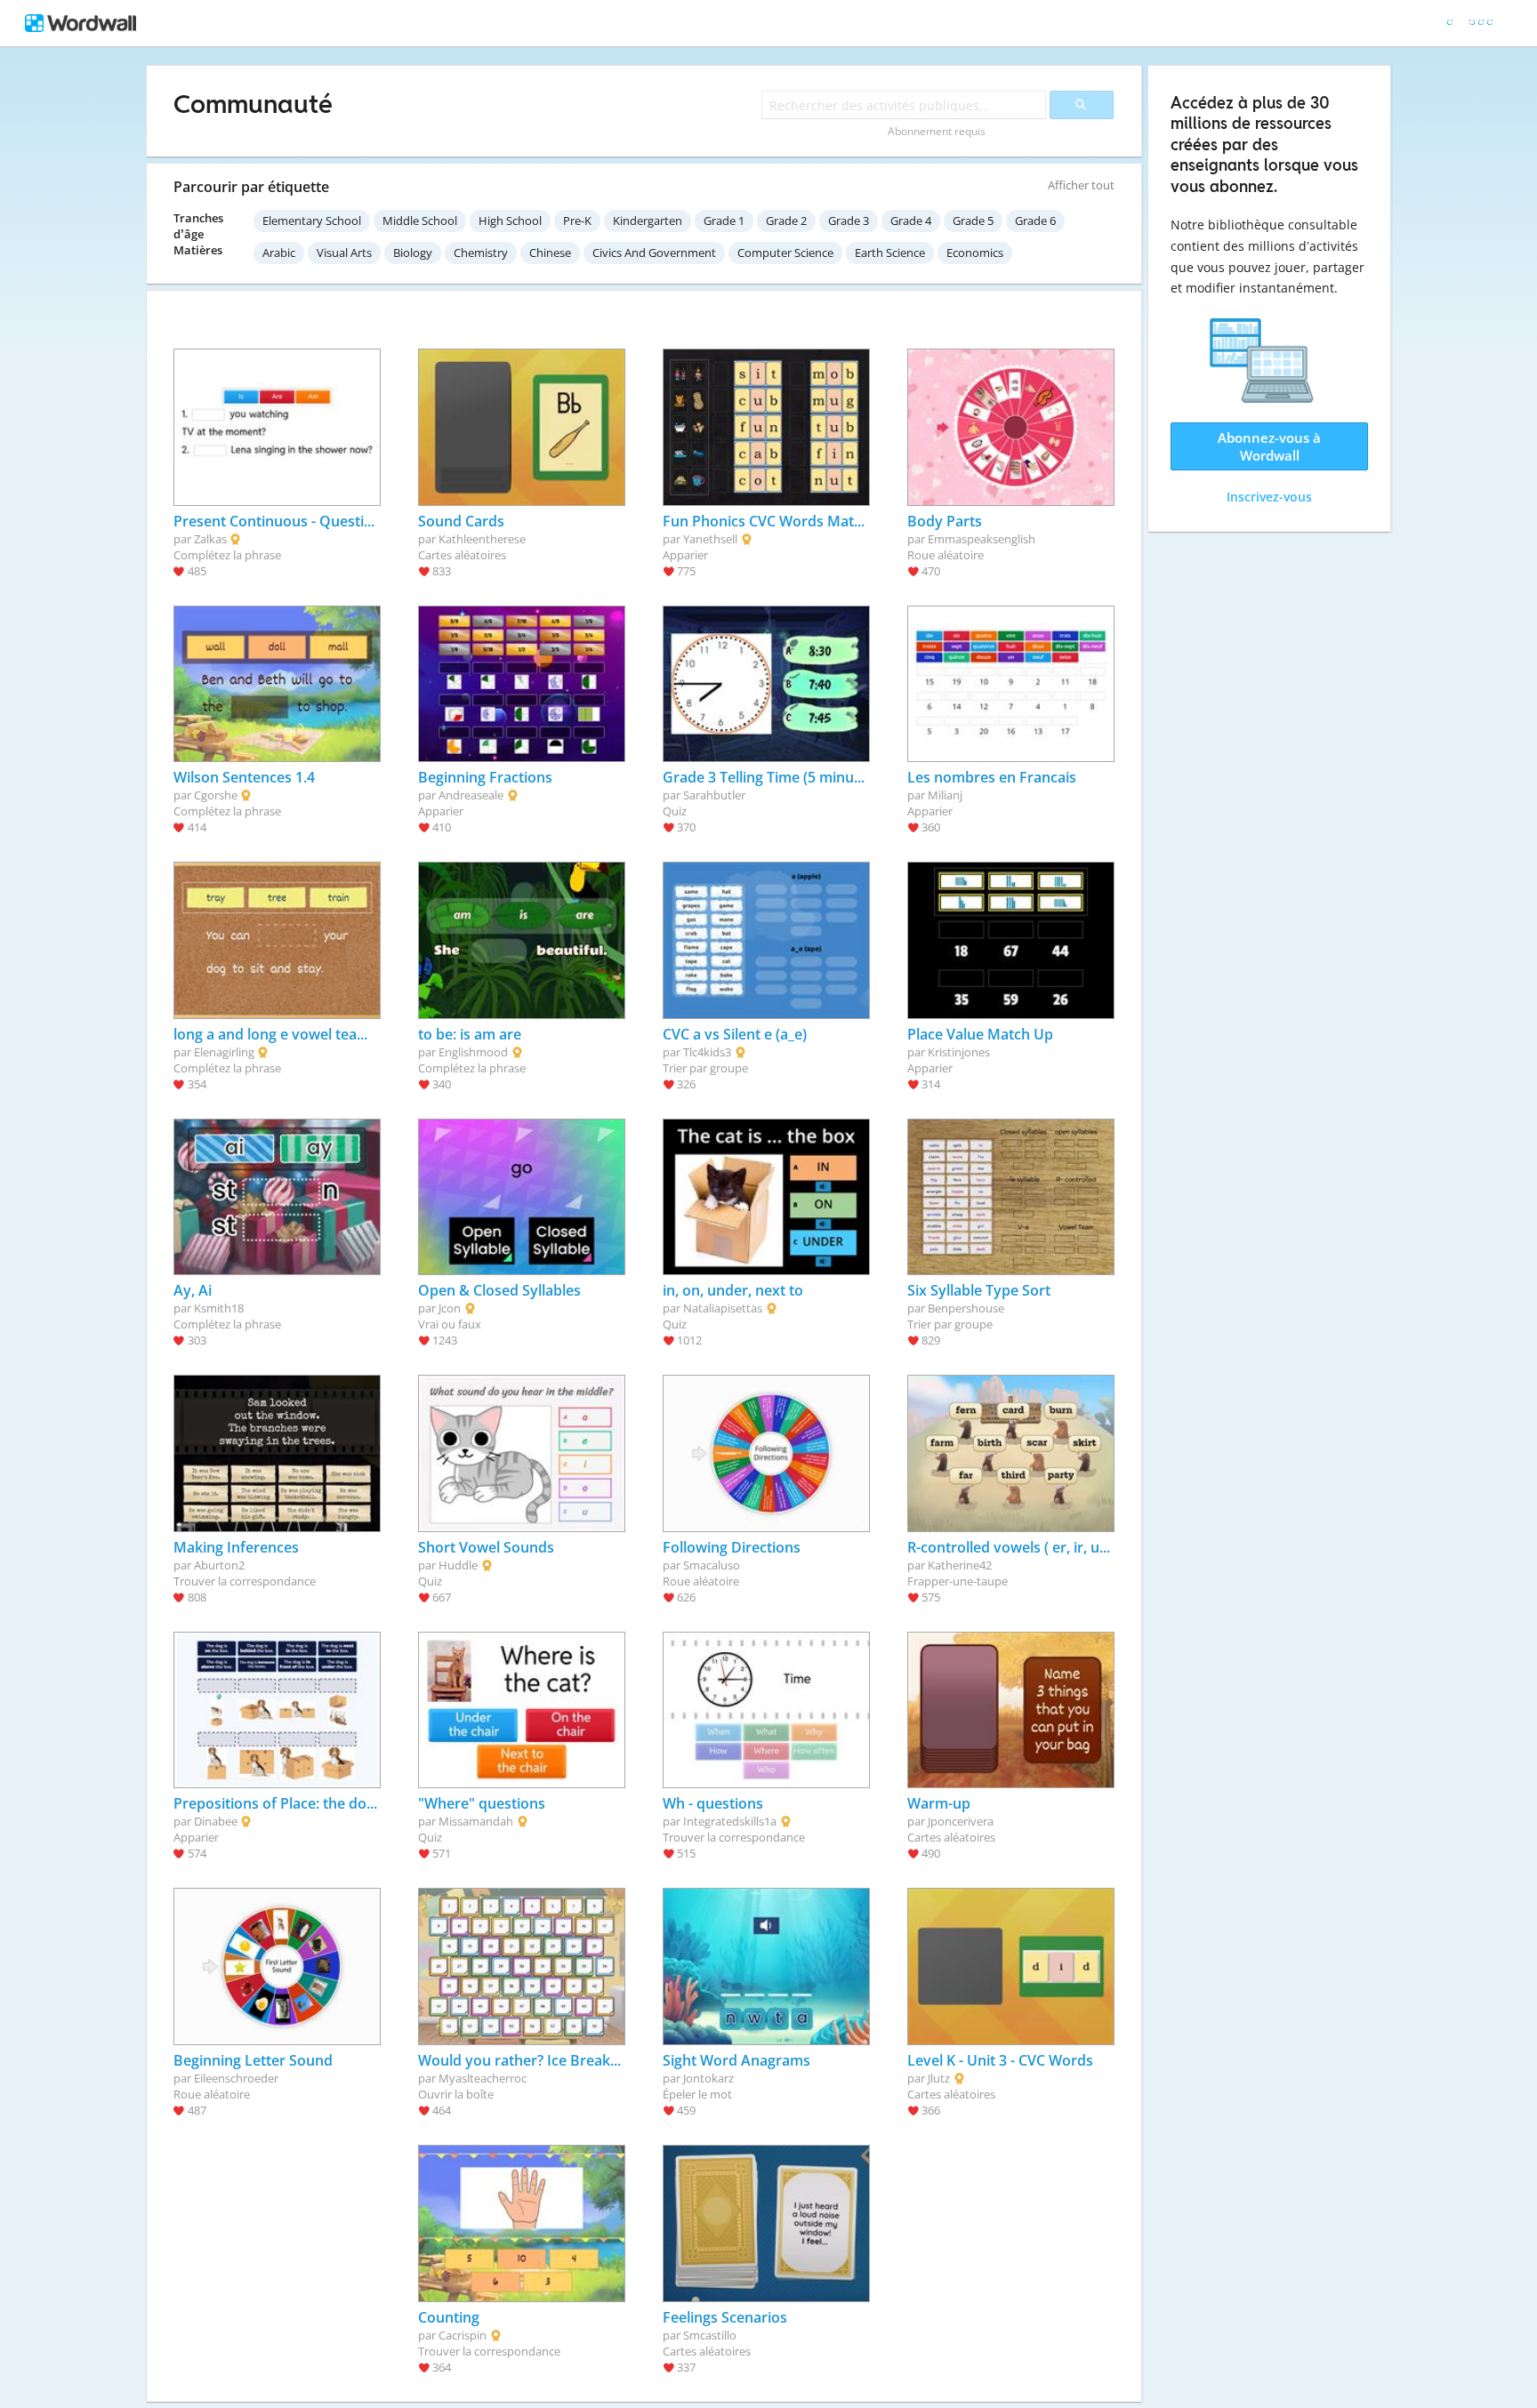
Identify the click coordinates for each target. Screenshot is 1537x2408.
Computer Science (785, 253)
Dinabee (216, 1821)
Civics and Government (654, 253)
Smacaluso (712, 1565)
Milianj (945, 795)
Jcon (450, 1308)
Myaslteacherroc (483, 2078)
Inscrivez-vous (1269, 497)
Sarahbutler (714, 795)
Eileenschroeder (236, 2078)
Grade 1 (724, 221)
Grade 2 (786, 221)
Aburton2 (219, 1565)
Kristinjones (959, 1052)
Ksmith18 (219, 1308)
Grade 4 (911, 221)
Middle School (420, 221)
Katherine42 (960, 1565)
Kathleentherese (482, 539)
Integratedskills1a (730, 1821)
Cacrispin (463, 2335)
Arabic (279, 253)
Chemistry (481, 253)
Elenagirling (224, 1052)
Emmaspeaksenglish (982, 539)
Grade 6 (1035, 221)
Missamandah (476, 1821)
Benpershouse (966, 1308)
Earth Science (890, 253)
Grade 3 (849, 221)
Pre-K (577, 221)
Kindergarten (648, 221)
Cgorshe (216, 795)
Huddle (458, 1565)
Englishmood (473, 1052)
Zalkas (210, 539)
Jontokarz (708, 2078)
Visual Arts (344, 253)
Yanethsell (710, 539)
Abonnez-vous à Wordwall (1269, 446)
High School (510, 221)
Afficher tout (1081, 185)
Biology (413, 253)
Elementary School (312, 221)
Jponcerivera (961, 1821)
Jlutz (939, 2078)
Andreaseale (471, 795)
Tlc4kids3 (707, 1052)
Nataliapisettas (723, 1308)
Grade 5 (973, 221)
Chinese (550, 253)
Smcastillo (710, 2335)
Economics (975, 253)
